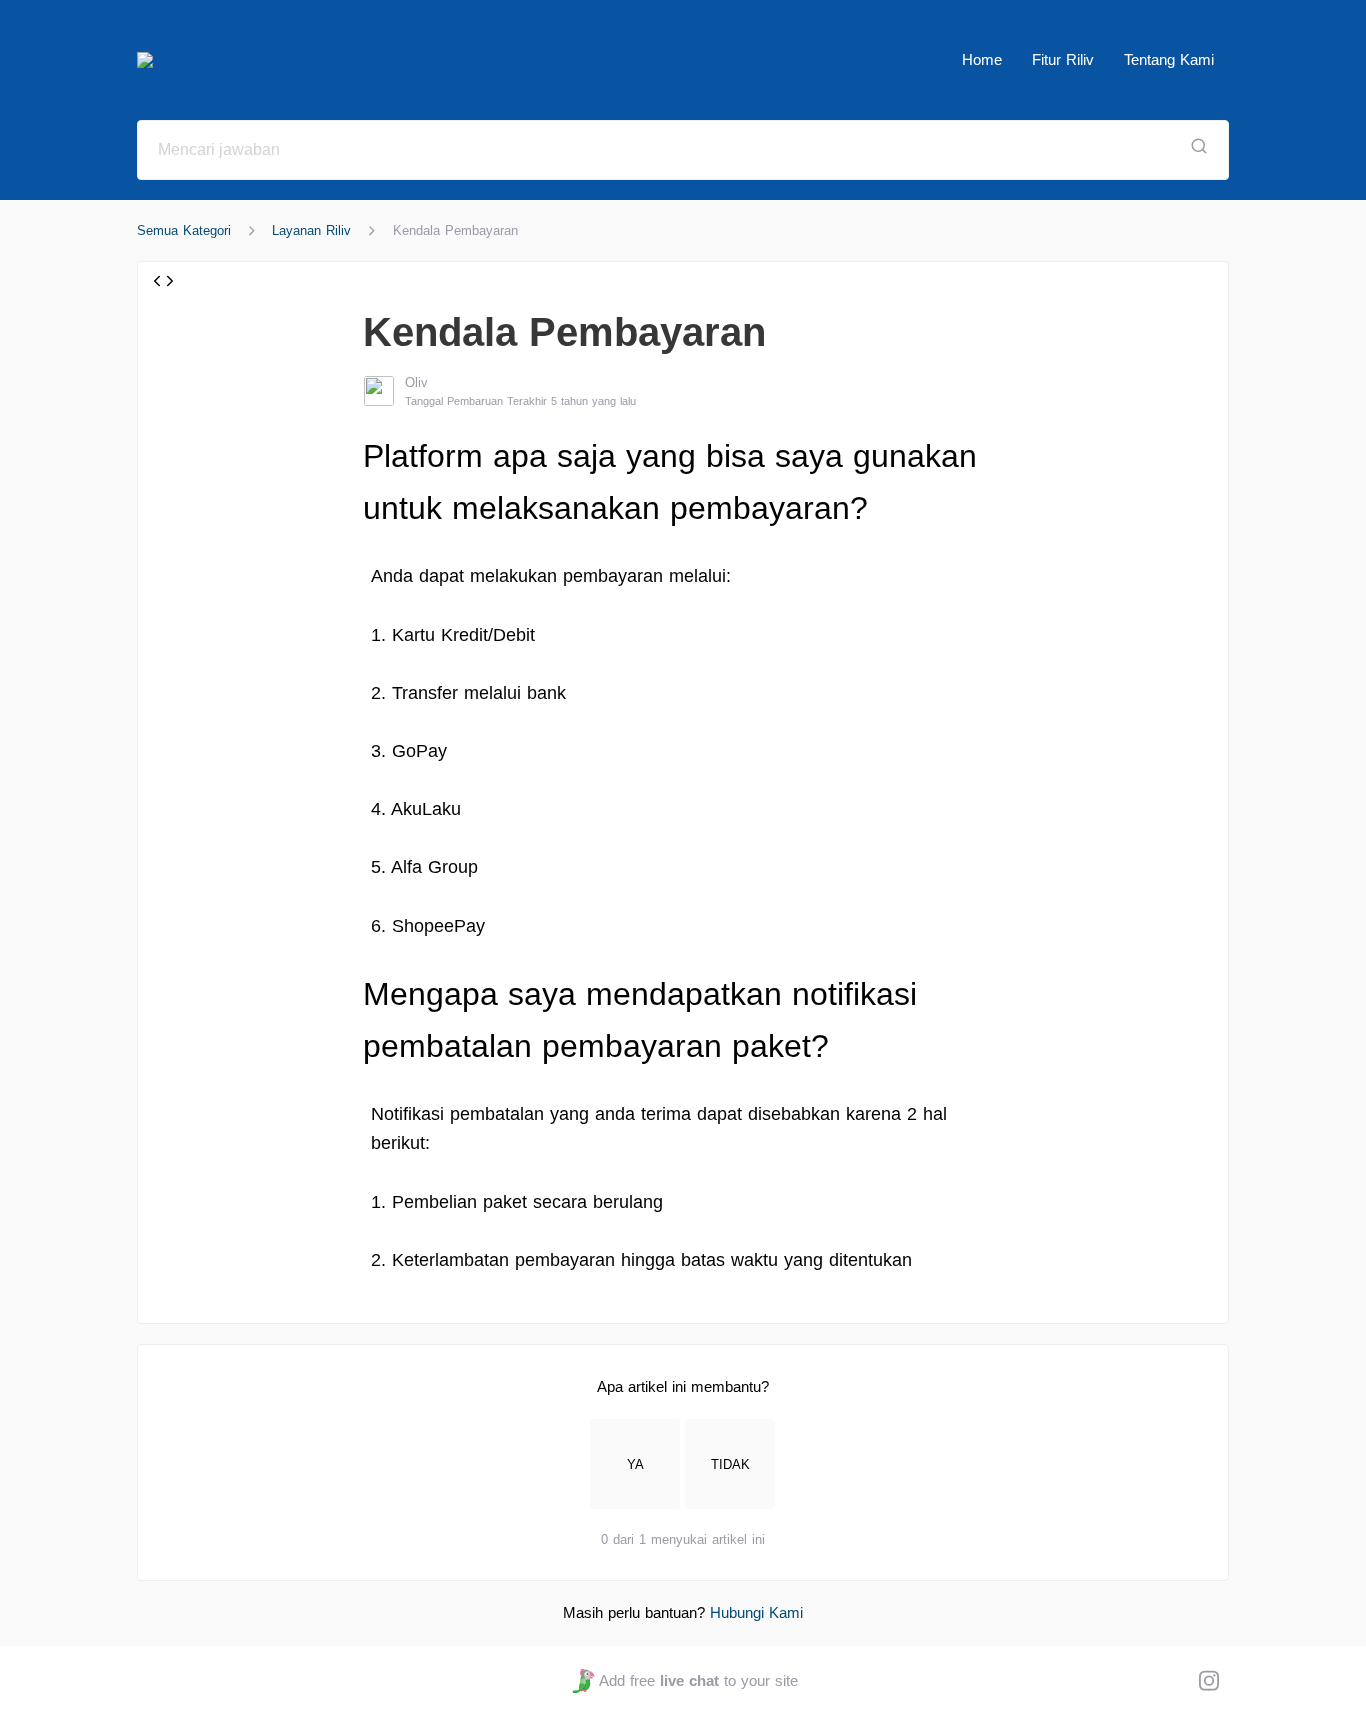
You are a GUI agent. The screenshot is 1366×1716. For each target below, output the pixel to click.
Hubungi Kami (756, 1612)
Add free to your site (698, 1680)
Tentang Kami (1169, 59)
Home (982, 59)
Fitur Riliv (1063, 59)
